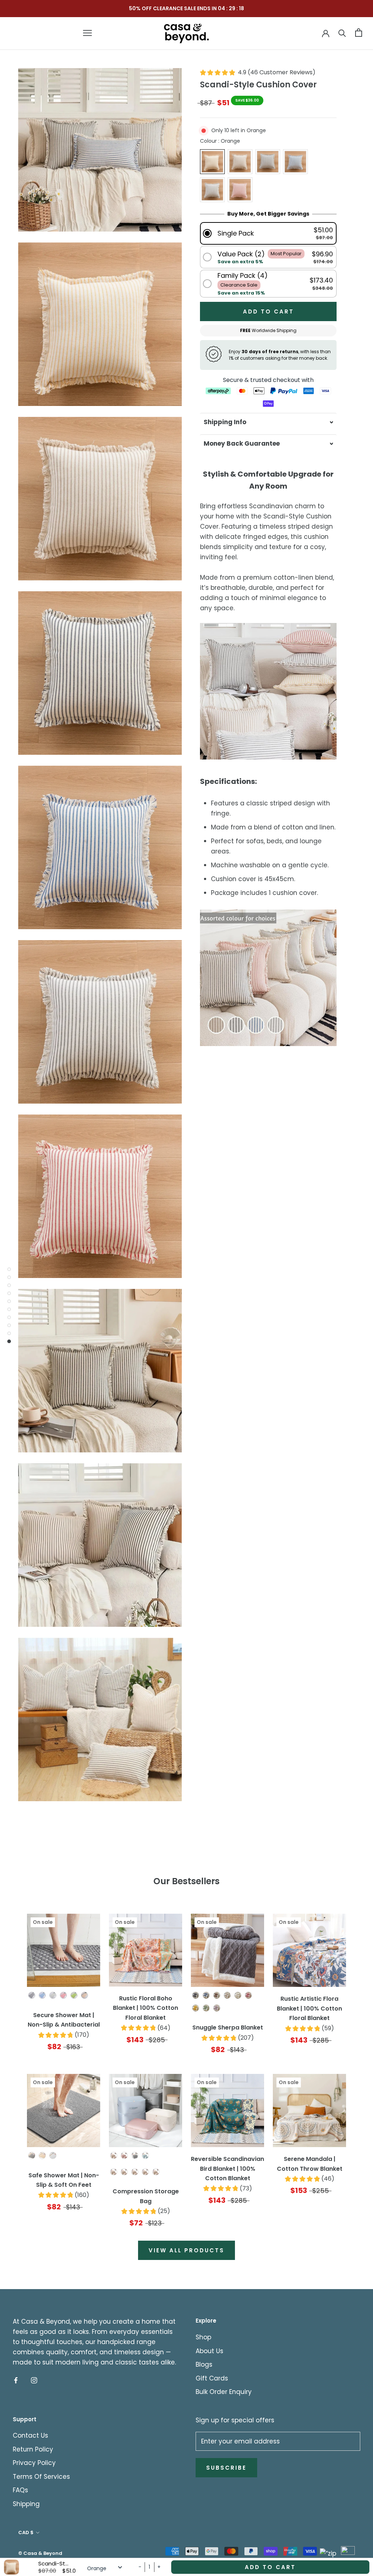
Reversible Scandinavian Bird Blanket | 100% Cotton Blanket (227, 2169)
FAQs (20, 2490)
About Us (209, 2351)
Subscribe (226, 2468)
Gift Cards (212, 2378)
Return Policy (33, 2449)
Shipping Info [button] (225, 422)
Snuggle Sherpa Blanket (228, 2027)
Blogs (204, 2364)
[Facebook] (16, 2380)
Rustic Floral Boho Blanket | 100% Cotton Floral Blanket (146, 2008)
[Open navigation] (87, 33)
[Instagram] (34, 2380)
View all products (186, 2250)
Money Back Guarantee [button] (242, 443)
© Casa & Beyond (40, 2553)
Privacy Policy (34, 2463)
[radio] (212, 162)
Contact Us (30, 2435)
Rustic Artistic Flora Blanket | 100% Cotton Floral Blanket (309, 2008)
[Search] (342, 33)
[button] (268, 233)
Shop (203, 2337)
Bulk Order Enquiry (224, 2392)
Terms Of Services (41, 2477)
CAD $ (26, 2532)
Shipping (26, 2504)
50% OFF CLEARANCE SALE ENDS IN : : (187, 8)
